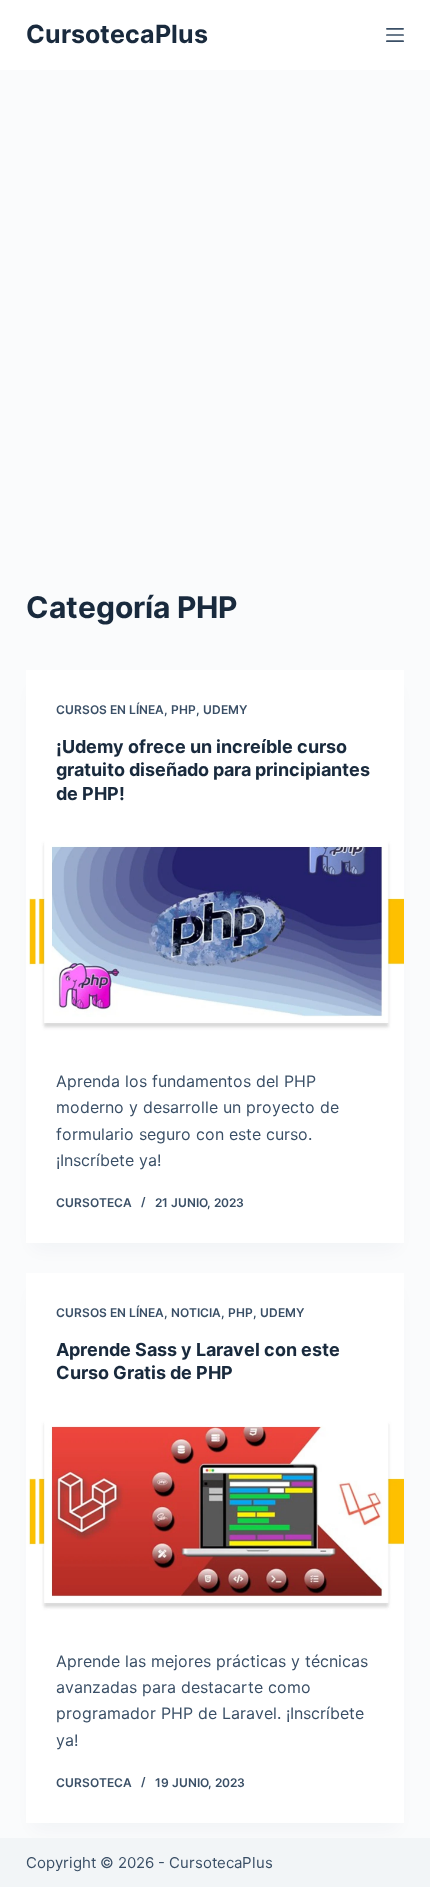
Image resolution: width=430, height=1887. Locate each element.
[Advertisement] (215, 340)
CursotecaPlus (117, 34)
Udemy (225, 709)
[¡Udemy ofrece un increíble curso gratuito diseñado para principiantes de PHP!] (215, 931)
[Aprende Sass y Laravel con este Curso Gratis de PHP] (215, 1511)
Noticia (196, 1312)
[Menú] (395, 35)
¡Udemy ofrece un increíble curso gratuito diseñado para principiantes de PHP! (213, 770)
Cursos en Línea (110, 709)
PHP (183, 709)
